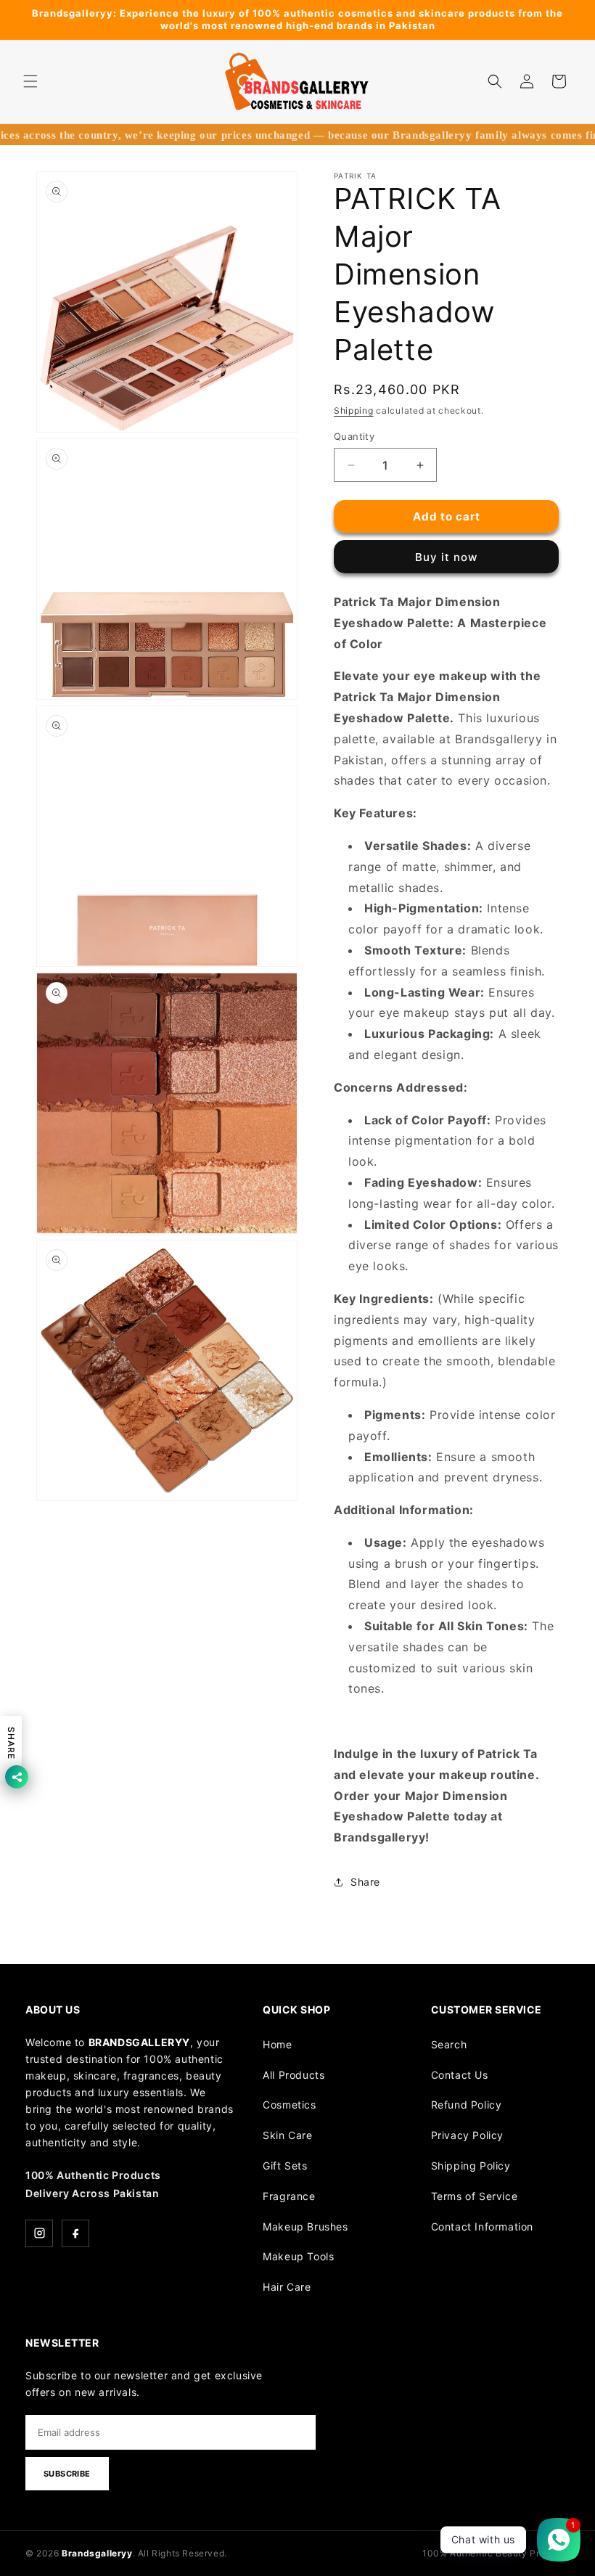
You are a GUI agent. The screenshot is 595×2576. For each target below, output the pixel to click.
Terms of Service (475, 2196)
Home (277, 2044)
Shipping (354, 410)
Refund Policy (467, 2105)
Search (449, 2044)
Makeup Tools (298, 2256)
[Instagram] (39, 2233)
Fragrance (289, 2196)
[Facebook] (75, 2233)
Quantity (354, 436)
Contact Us (460, 2075)
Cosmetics (289, 2105)
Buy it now (446, 557)
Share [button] (365, 1882)
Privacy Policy (467, 2135)
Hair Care (287, 2287)
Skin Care (287, 2135)
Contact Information (482, 2227)
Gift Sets (285, 2166)
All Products (294, 2075)
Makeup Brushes (305, 2227)
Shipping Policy (471, 2166)
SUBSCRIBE (67, 2474)
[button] (30, 81)
